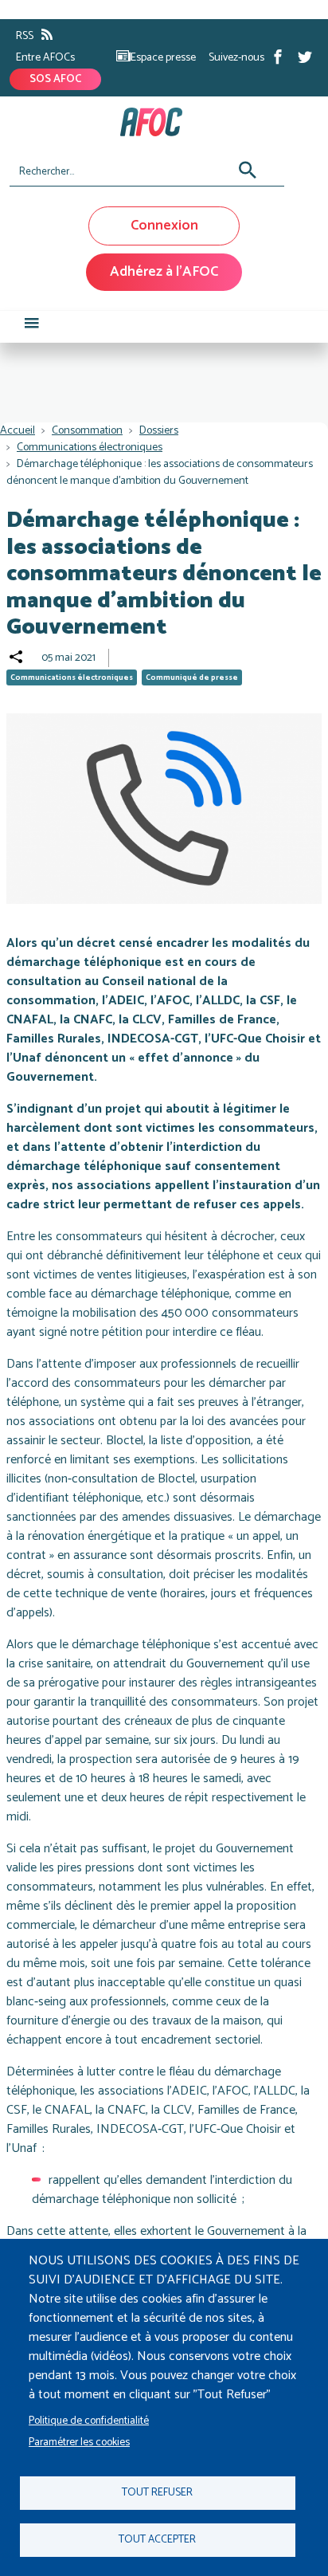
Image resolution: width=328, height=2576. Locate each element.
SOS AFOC (55, 79)
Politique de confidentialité (89, 2421)
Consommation (87, 431)
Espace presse (163, 58)
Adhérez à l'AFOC (164, 272)
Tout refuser (157, 2492)
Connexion (164, 226)
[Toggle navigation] (32, 327)
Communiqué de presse (192, 677)
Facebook (278, 57)
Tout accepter (157, 2539)
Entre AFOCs (45, 58)
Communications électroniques (90, 448)
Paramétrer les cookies (79, 2442)
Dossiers (159, 431)
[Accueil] (158, 122)
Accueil (18, 431)
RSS (25, 36)
